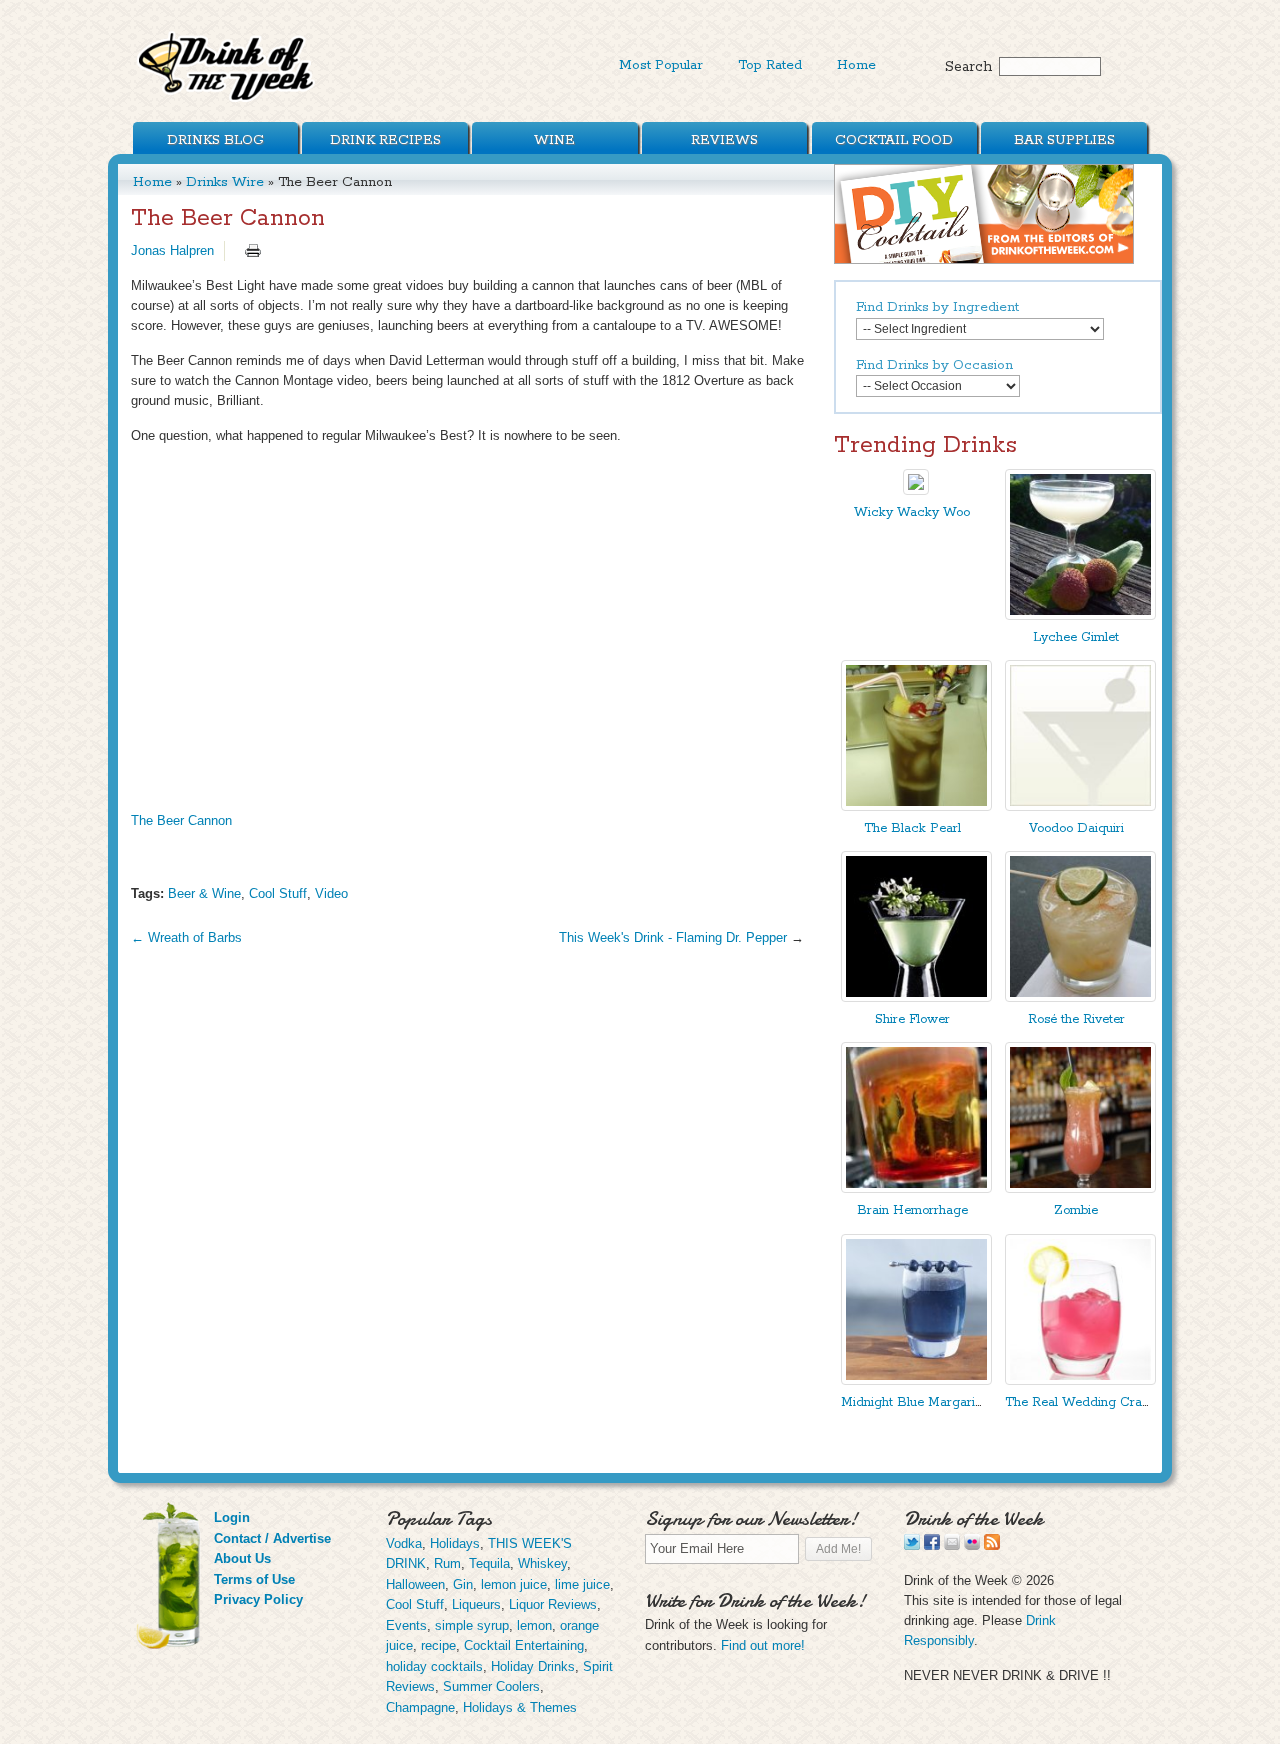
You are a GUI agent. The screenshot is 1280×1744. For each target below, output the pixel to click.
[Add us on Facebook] (932, 1545)
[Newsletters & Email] (952, 1545)
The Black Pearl (912, 828)
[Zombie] (1080, 1188)
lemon (534, 1625)
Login (232, 1517)
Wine (554, 140)
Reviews (724, 140)
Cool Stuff (278, 893)
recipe (438, 1645)
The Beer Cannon (181, 820)
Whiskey (542, 1563)
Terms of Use (254, 1579)
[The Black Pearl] (916, 806)
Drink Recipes (385, 140)
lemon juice (514, 1584)
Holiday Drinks (533, 1666)
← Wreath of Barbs (186, 937)
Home (856, 65)
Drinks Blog (215, 140)
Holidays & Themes (520, 1707)
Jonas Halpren (172, 250)
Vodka (404, 1543)
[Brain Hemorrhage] (916, 1188)
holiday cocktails (434, 1666)
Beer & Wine (204, 893)
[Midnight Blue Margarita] (916, 1380)
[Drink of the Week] (227, 100)
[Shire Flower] (916, 997)
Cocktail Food (894, 140)
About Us (242, 1558)
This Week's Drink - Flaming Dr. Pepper (673, 937)
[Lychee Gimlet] (1080, 615)
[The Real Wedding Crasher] (1080, 1380)
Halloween (415, 1584)
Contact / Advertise (272, 1538)
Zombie (1076, 1210)
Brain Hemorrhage (912, 1210)
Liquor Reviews (553, 1604)
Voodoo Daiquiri (1076, 828)
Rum (447, 1563)
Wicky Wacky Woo (912, 512)
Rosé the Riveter (1076, 1019)
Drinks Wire (225, 182)
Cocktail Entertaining (524, 1645)
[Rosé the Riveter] (1080, 997)
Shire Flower (912, 1019)
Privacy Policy (258, 1599)
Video (331, 893)
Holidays (455, 1543)
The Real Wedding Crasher (1086, 1402)
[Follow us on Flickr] (972, 1545)
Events (406, 1625)
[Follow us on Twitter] (912, 1545)
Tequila (489, 1563)
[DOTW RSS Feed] (992, 1545)
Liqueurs (476, 1604)
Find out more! (763, 1645)
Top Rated (770, 65)
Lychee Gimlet (1076, 637)
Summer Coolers (491, 1686)
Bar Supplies (1064, 140)
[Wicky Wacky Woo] (916, 490)
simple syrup (472, 1625)
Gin (463, 1584)
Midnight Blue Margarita (913, 1402)
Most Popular (661, 65)
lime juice (582, 1584)
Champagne (420, 1707)
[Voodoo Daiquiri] (1080, 806)
